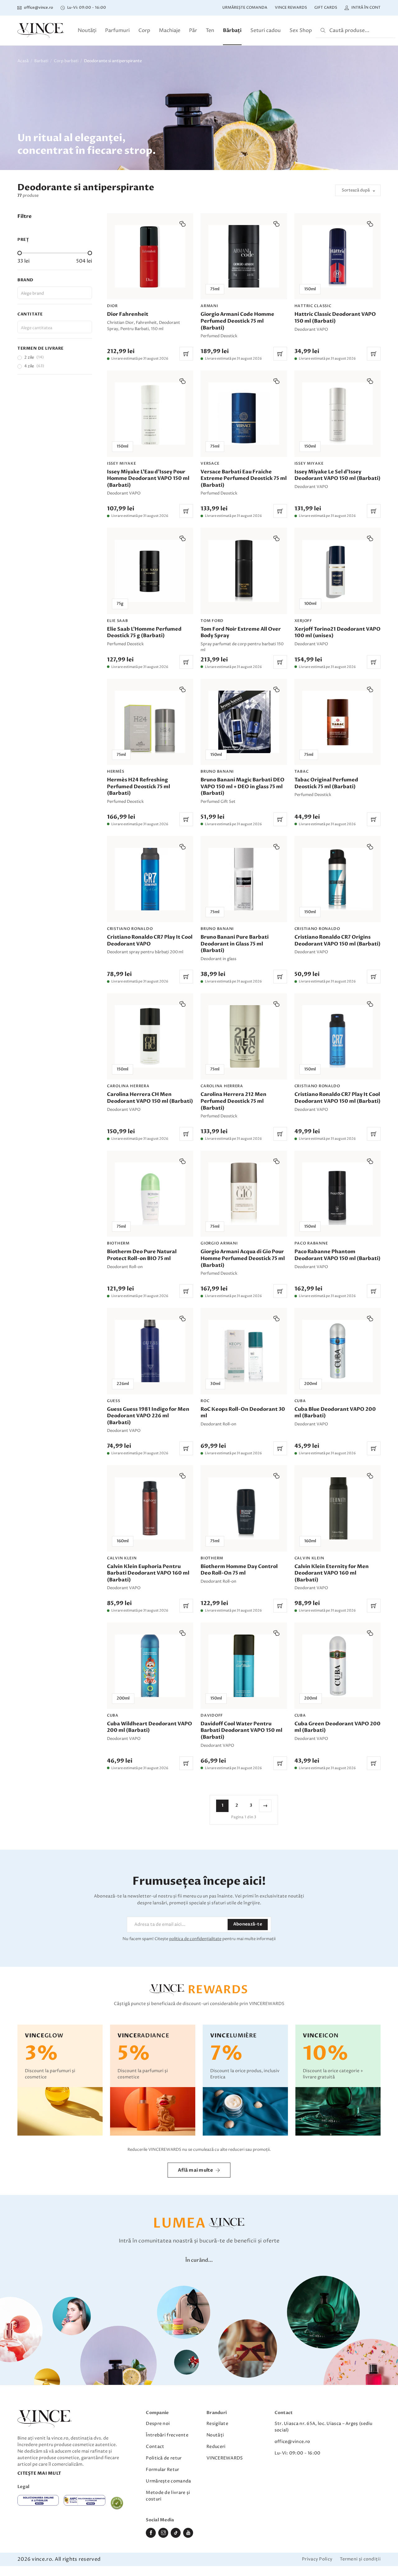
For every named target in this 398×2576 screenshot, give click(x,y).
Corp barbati (66, 61)
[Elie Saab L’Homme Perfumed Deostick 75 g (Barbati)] (150, 598)
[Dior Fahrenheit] (150, 287)
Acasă (23, 61)
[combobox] (55, 293)
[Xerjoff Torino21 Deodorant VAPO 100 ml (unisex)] (338, 598)
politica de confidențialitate (195, 1939)
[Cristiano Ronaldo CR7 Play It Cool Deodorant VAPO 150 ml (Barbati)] (338, 1067)
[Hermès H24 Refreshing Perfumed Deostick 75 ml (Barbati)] (150, 752)
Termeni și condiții (360, 2559)
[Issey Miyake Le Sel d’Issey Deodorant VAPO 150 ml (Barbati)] (338, 444)
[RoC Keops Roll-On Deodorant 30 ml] (244, 1382)
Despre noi (158, 2424)
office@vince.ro (292, 2442)
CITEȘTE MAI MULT (39, 2473)
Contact (155, 2447)
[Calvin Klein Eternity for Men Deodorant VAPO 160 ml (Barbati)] (338, 1539)
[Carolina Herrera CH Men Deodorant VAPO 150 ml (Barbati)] (150, 1067)
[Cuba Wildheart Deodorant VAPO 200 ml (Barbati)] (150, 1696)
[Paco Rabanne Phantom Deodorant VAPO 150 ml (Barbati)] (338, 1224)
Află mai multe (195, 2170)
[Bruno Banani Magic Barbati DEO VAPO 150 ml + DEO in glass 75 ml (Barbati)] (244, 752)
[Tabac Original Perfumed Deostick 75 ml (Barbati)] (338, 752)
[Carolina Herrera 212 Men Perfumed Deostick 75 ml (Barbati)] (244, 1067)
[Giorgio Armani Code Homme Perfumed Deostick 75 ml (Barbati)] (244, 287)
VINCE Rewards (291, 8)
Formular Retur (162, 2470)
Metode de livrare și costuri (168, 2496)
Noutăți (87, 30)
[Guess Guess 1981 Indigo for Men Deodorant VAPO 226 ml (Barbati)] (150, 1382)
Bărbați (232, 30)
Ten (210, 30)
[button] (183, 224)
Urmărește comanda (245, 8)
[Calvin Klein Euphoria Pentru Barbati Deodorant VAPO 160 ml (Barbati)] (150, 1539)
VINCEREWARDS (225, 2458)
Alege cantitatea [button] (37, 328)
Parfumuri (117, 30)
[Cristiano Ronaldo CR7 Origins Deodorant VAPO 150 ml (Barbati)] (338, 910)
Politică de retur (164, 2458)
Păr (193, 30)
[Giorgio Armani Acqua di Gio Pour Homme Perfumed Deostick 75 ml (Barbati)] (244, 1224)
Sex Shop (301, 30)
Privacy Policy (317, 2559)
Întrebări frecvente (167, 2435)
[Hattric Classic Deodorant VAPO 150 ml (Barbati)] (338, 287)
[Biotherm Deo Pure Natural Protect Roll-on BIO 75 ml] (150, 1224)
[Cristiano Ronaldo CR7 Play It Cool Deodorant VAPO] (150, 910)
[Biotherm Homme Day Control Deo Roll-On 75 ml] (244, 1539)
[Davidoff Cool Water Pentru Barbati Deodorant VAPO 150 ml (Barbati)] (244, 1696)
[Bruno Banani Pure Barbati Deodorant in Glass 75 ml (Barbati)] (244, 910)
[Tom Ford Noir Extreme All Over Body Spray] (244, 598)
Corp (144, 30)
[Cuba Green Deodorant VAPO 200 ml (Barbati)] (338, 1696)
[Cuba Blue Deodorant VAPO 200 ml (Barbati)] (338, 1382)
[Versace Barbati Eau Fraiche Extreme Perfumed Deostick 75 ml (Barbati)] (244, 444)
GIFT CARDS (326, 8)
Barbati (41, 61)
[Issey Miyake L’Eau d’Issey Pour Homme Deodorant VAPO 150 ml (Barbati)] (150, 444)
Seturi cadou (266, 30)
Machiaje (170, 30)
